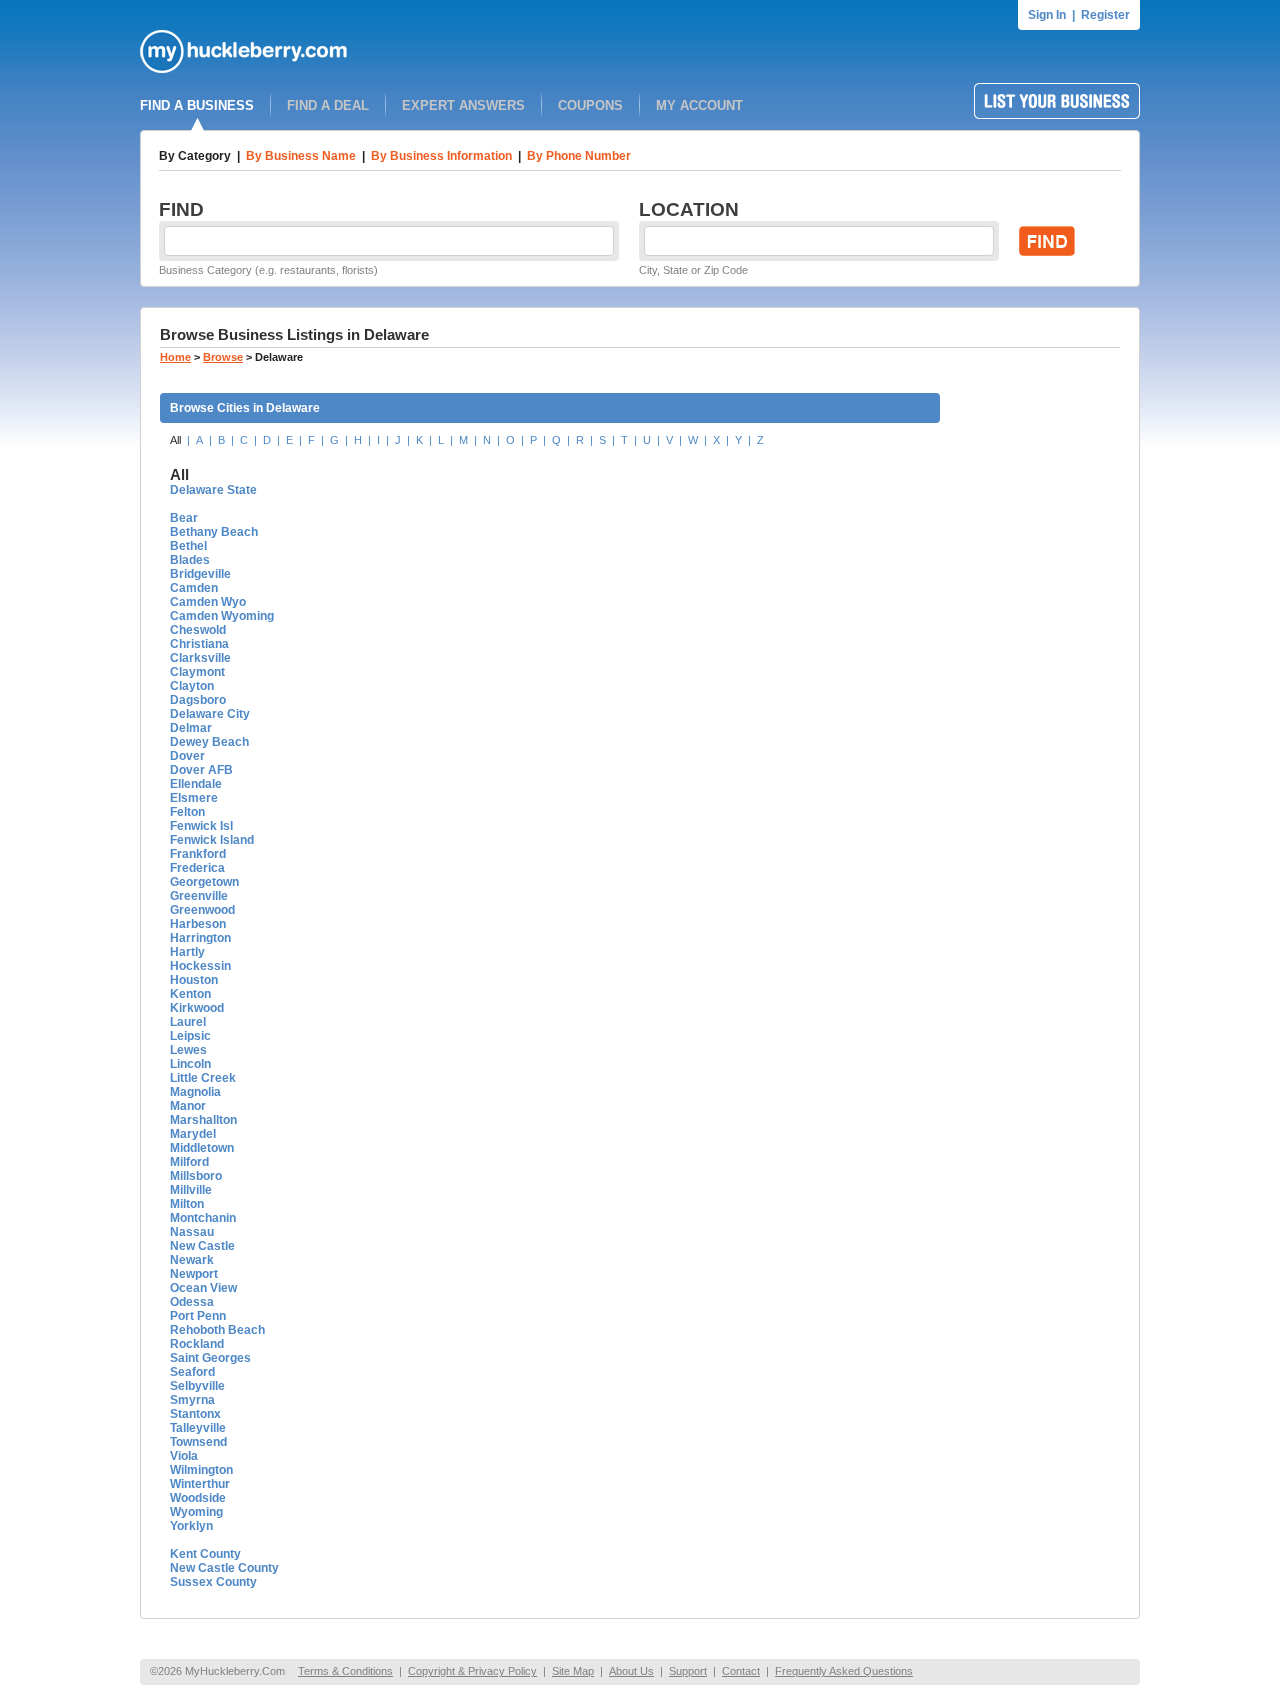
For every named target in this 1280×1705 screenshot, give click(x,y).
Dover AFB (201, 770)
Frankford (198, 854)
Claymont (197, 672)
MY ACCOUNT (699, 105)
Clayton (192, 686)
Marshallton (203, 1120)
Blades (190, 560)
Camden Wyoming (222, 616)
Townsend (198, 1442)
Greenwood (202, 910)
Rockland (197, 1344)
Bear (184, 518)
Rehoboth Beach (217, 1330)
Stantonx (195, 1414)
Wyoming (196, 1512)
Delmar (191, 728)
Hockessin (200, 966)
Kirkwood (197, 1008)
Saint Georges (210, 1358)
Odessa (192, 1302)
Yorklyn (191, 1526)
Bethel (188, 546)
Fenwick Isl (201, 826)
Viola (184, 1456)
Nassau (192, 1232)
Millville (191, 1190)
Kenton (190, 994)
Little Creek (203, 1078)
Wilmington (201, 1470)
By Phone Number (579, 156)
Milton (187, 1204)
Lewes (188, 1050)
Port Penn (198, 1316)
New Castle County (224, 1568)
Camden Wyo (208, 602)
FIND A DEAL (328, 105)
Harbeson (198, 924)
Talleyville (198, 1428)
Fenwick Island (212, 840)
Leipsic (190, 1036)
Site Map (573, 1671)
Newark (192, 1260)
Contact (741, 1671)
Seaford (192, 1372)
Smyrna (192, 1400)
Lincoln (190, 1064)
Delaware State (213, 490)
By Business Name (301, 156)
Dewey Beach (209, 742)
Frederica (197, 868)
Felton (187, 812)
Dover (187, 756)
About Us (631, 1671)
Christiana (199, 644)
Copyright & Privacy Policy (472, 1671)
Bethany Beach (214, 532)
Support (688, 1671)
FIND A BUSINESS (197, 105)
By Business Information (441, 156)
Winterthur (200, 1484)
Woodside (198, 1498)
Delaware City (210, 714)
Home (175, 357)
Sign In (1047, 15)
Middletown (202, 1148)
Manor (188, 1106)
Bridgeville (200, 574)
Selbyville (197, 1386)
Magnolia (195, 1092)
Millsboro (196, 1176)
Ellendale (196, 784)
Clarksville (200, 658)
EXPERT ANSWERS (463, 105)
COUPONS (590, 105)
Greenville (199, 896)
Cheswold (198, 630)
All (175, 440)
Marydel (193, 1134)
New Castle (202, 1246)
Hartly (187, 952)
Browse (223, 357)
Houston (194, 980)
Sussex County (213, 1582)
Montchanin (203, 1218)
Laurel (188, 1022)
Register (1105, 15)
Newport (194, 1274)
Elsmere (194, 798)
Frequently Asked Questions (844, 1671)
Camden (194, 588)
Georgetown (204, 882)
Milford (189, 1162)
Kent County (205, 1554)
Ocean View (203, 1288)
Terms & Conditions (345, 1671)
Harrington (200, 938)
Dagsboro (198, 700)
